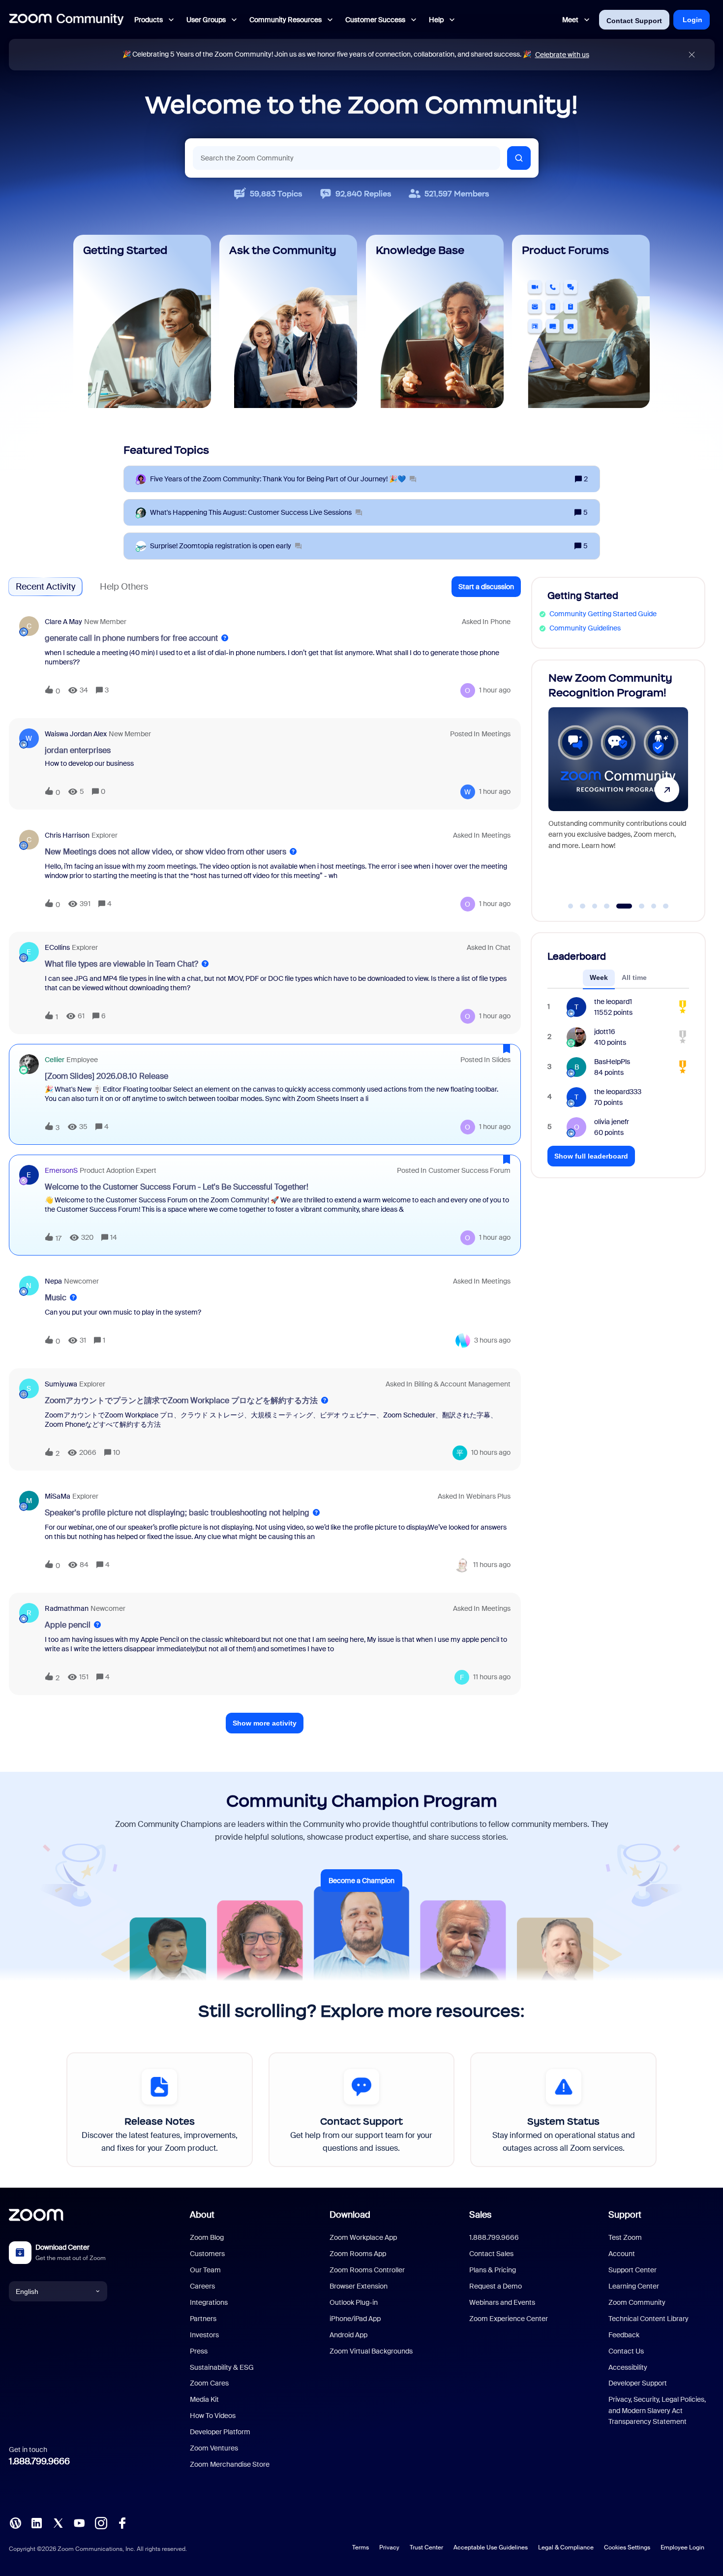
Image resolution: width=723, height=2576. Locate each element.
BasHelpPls (612, 1062)
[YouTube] (79, 2522)
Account (622, 2254)
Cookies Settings (627, 2547)
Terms (361, 2547)
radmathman (67, 1608)
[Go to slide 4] (607, 906)
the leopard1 (613, 1002)
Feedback (624, 2335)
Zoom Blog (207, 2237)
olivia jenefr (612, 1122)
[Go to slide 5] (619, 906)
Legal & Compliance (566, 2547)
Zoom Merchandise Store (230, 2464)
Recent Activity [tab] (45, 587)
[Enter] (519, 158)
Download (350, 2215)
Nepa (53, 1281)
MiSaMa (58, 1496)
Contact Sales (491, 2254)
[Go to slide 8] (666, 906)
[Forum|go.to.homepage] (66, 20)
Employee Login (682, 2547)
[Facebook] (122, 2522)
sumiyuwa (61, 1384)
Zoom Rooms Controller (367, 2270)
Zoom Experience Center (509, 2319)
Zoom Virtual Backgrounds (371, 2351)
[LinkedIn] (36, 2522)
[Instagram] (101, 2522)
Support (625, 2215)
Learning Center (634, 2286)
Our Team (205, 2270)
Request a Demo (496, 2286)
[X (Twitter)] (58, 2522)
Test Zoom (625, 2237)
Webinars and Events (502, 2302)
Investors (204, 2335)
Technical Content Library (648, 2319)
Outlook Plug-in (354, 2302)
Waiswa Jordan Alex (76, 734)
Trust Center (426, 2547)
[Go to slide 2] (583, 906)
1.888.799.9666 (39, 2461)
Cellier (55, 1060)
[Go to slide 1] (571, 906)
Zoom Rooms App (358, 2254)
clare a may (63, 622)
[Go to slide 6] (636, 906)
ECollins (57, 947)
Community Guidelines (585, 628)
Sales (480, 2215)
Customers (207, 2254)
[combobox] (346, 158)
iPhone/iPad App (355, 2319)
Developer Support (638, 2383)
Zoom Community (637, 2302)
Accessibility (628, 2367)
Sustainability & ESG (222, 2367)
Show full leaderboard (591, 1156)
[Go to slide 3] (595, 906)
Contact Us (626, 2351)
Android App (348, 2335)
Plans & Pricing (493, 2270)
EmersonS (61, 1170)
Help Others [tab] (124, 587)
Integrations (209, 2302)
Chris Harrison (67, 835)
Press (199, 2351)
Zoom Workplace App (363, 2237)
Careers (202, 2286)
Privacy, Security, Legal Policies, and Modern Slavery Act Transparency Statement (657, 2410)
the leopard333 (618, 1092)
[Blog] (15, 2522)
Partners (203, 2319)
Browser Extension (359, 2286)
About (202, 2215)
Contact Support (634, 21)
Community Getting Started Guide (603, 614)
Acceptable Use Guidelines (491, 2547)
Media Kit (204, 2399)
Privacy (389, 2547)
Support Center (633, 2270)
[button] (486, 587)
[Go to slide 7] (654, 906)
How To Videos (213, 2416)
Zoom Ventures (214, 2448)
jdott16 (605, 1032)
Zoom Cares (209, 2383)
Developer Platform (220, 2432)
